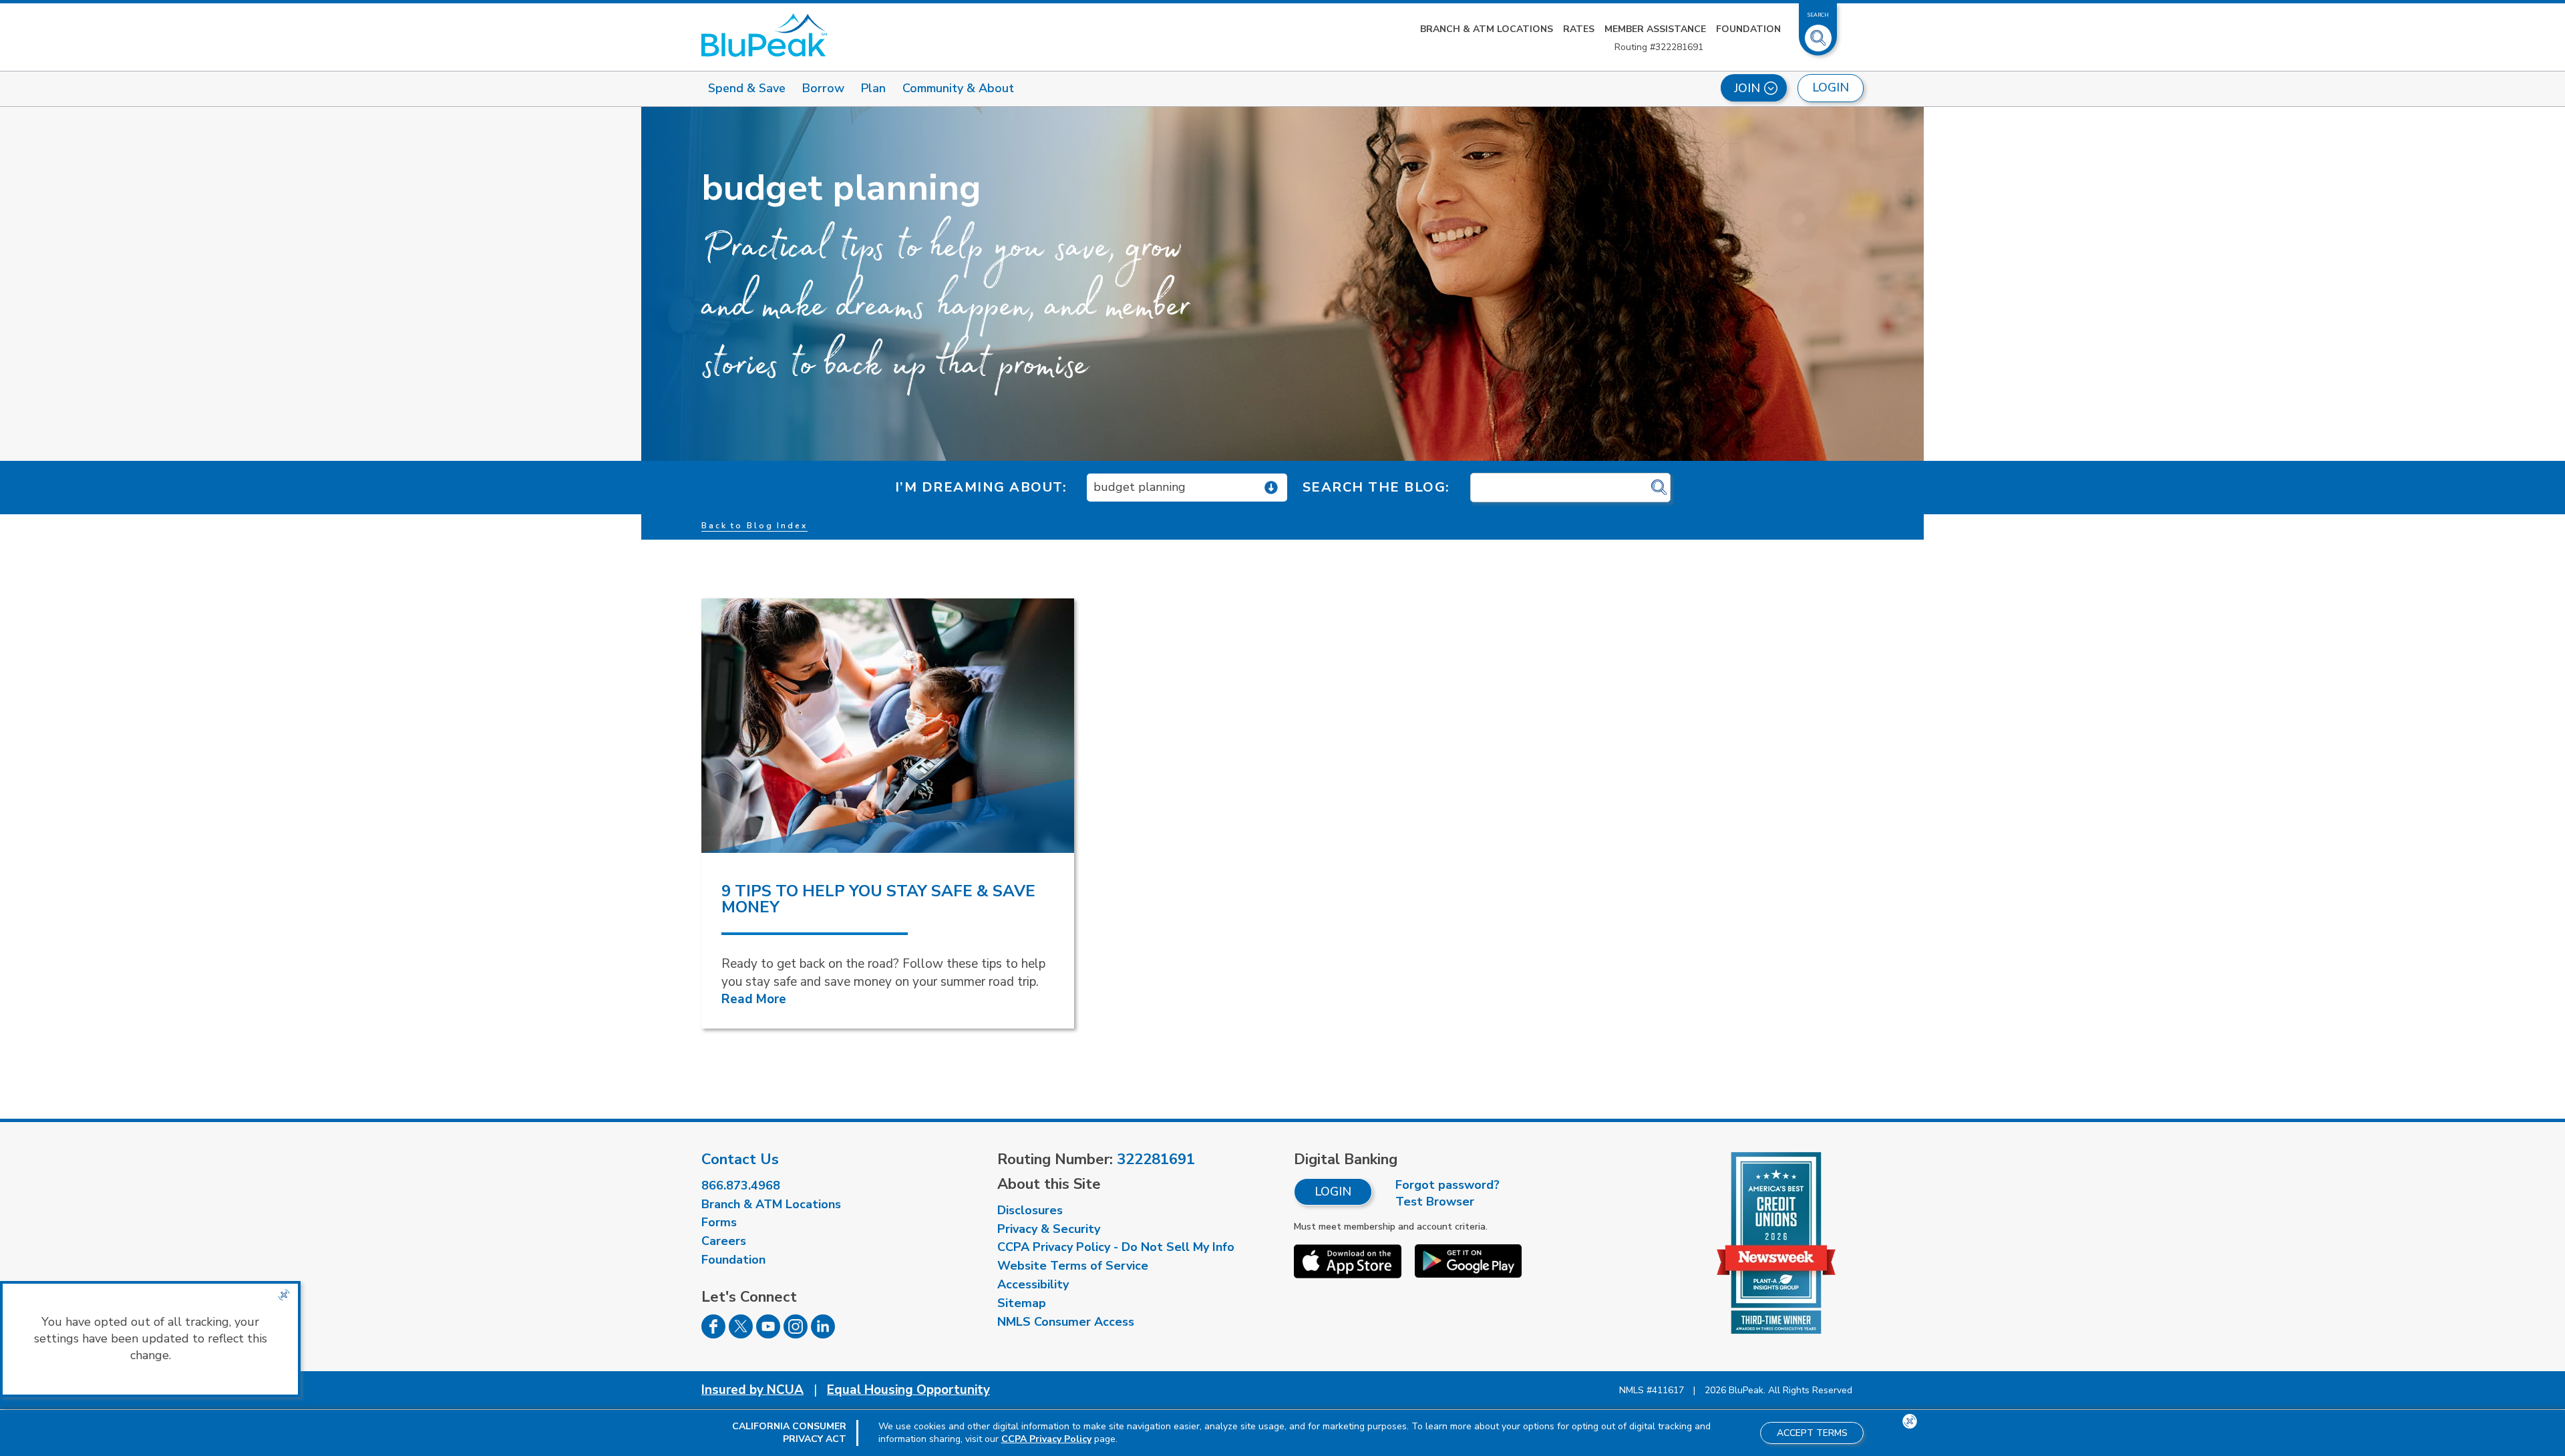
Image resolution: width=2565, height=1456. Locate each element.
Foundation (1748, 29)
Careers (724, 1241)
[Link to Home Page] (764, 35)
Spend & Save (747, 88)
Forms (719, 1222)
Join (1747, 88)
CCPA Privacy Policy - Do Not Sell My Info (1116, 1247)
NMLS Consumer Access (1066, 1322)
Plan (873, 88)
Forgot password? (1447, 1185)
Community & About (958, 88)
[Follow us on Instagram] (796, 1334)
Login (1333, 1192)
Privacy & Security (1049, 1229)
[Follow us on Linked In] (823, 1334)
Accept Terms (1812, 1433)
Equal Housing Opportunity (908, 1390)
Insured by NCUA (752, 1390)
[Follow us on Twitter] (741, 1334)
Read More (754, 999)
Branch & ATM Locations (1487, 29)
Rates (1579, 29)
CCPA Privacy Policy (1046, 1439)
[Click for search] (1659, 488)
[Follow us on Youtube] (768, 1334)
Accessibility (1033, 1284)
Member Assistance (1655, 29)
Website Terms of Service (1073, 1266)
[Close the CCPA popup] (284, 1295)
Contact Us (740, 1159)
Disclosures (1030, 1210)
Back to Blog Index (754, 526)
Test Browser (1435, 1202)
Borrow (823, 88)
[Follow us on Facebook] (713, 1334)
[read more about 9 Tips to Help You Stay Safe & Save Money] (888, 726)
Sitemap (1022, 1303)
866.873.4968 (741, 1186)
